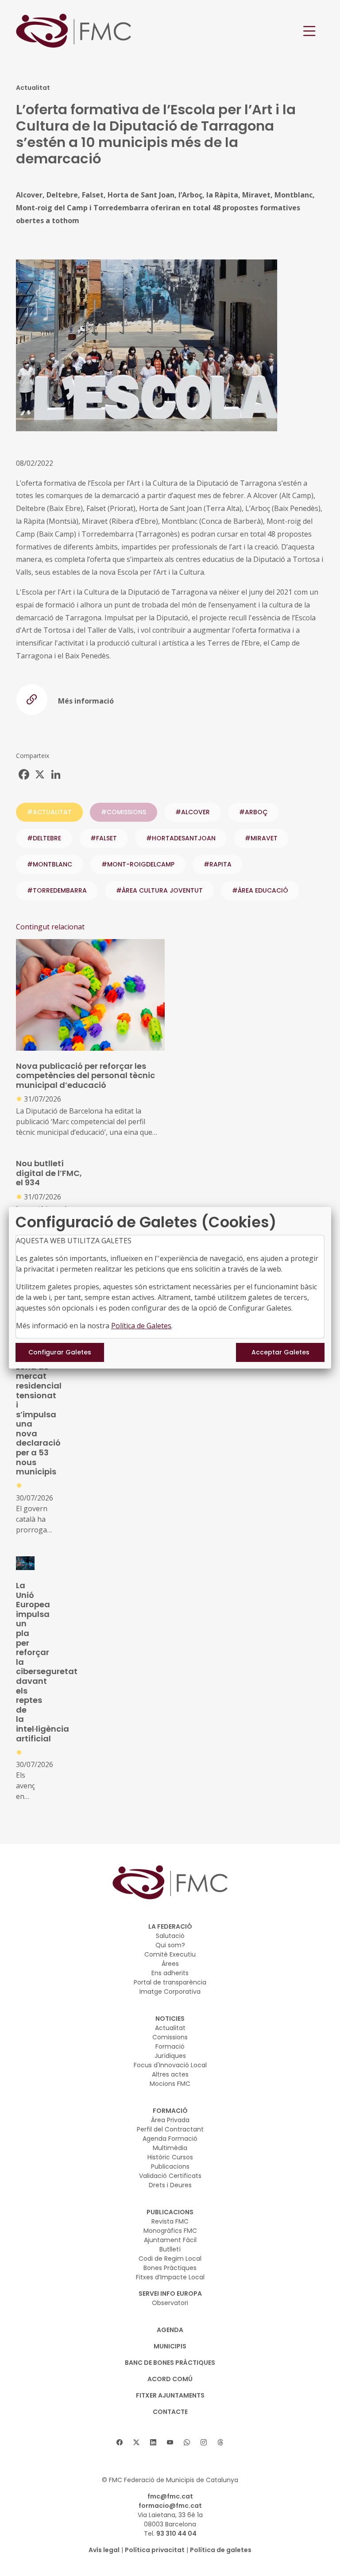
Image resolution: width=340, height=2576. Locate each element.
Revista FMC (170, 2221)
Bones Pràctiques (170, 2268)
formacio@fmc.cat (170, 2506)
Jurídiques (170, 2056)
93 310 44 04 (176, 2533)
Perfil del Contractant (170, 2129)
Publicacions (170, 2166)
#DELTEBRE (44, 838)
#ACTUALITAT (49, 812)
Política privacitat (155, 2550)
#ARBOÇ (253, 812)
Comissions (170, 2037)
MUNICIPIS (170, 2346)
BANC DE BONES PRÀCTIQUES (170, 2363)
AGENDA (170, 2330)
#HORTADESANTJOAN (181, 838)
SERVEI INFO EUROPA (170, 2294)
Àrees (170, 1964)
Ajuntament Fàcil (170, 2240)
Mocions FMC (170, 2084)
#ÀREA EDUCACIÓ (260, 890)
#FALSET (104, 838)
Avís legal (104, 2550)
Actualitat (170, 2028)
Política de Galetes (141, 1326)
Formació (170, 2046)
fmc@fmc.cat (170, 2496)
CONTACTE (170, 2412)
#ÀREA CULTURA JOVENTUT (159, 890)
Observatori (170, 2303)
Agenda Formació (170, 2139)
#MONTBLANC (50, 864)
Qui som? (170, 1945)
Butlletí (170, 2249)
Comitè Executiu (170, 1954)
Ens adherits (170, 1973)
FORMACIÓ (170, 2111)
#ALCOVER (193, 812)
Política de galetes (221, 2550)
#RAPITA (218, 864)
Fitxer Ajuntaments (170, 2395)
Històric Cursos (170, 2157)
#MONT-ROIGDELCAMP (138, 864)
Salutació (170, 1936)
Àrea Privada (170, 2120)
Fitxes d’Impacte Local (170, 2277)
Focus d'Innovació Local (170, 2065)
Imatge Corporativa (170, 1992)
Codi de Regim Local (170, 2259)
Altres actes (170, 2074)
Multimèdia (170, 2148)
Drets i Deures (170, 2185)
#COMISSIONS (124, 812)
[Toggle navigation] (309, 31)
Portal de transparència (170, 1982)
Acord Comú (170, 2379)
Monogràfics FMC (170, 2231)
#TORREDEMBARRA (57, 890)
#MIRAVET (261, 838)
